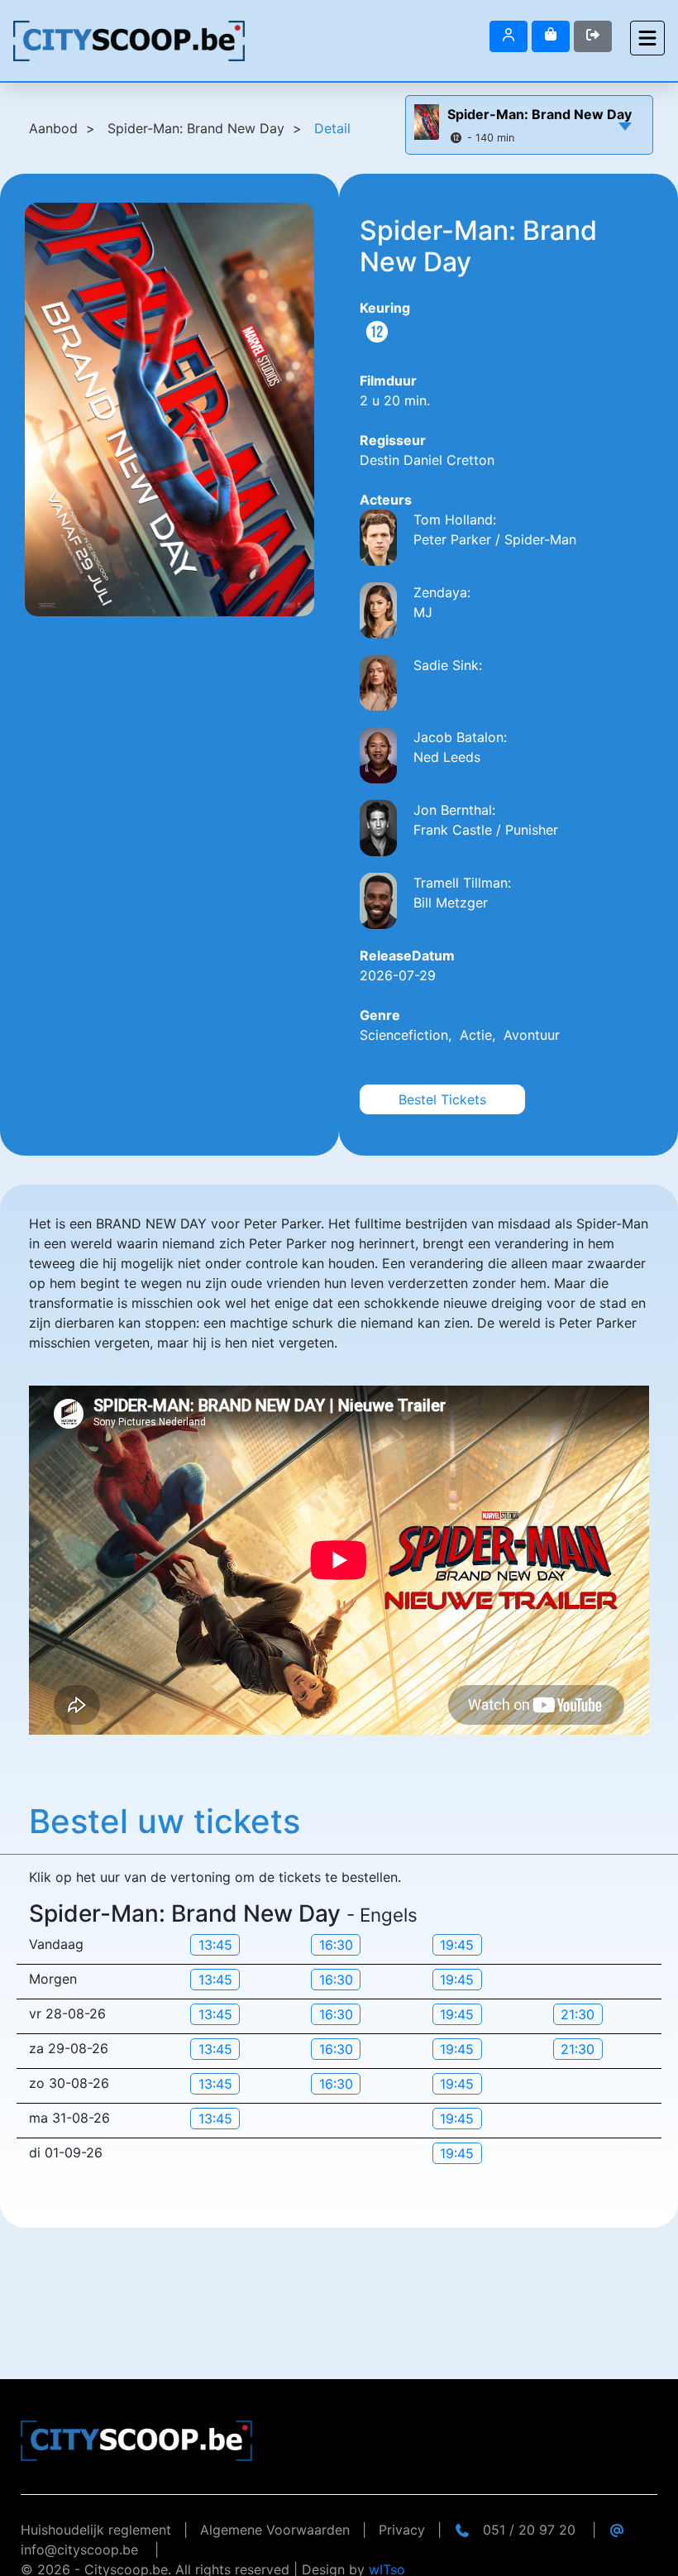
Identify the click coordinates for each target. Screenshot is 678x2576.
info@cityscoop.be (79, 2550)
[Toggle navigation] (647, 38)
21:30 (578, 2014)
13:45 (215, 1945)
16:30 (336, 1945)
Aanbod (53, 128)
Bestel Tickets (442, 1099)
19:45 (457, 1945)
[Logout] (508, 36)
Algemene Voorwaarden (275, 2530)
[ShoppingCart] (551, 36)
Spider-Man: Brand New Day (540, 114)
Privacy (402, 2530)
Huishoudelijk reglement (96, 2530)
